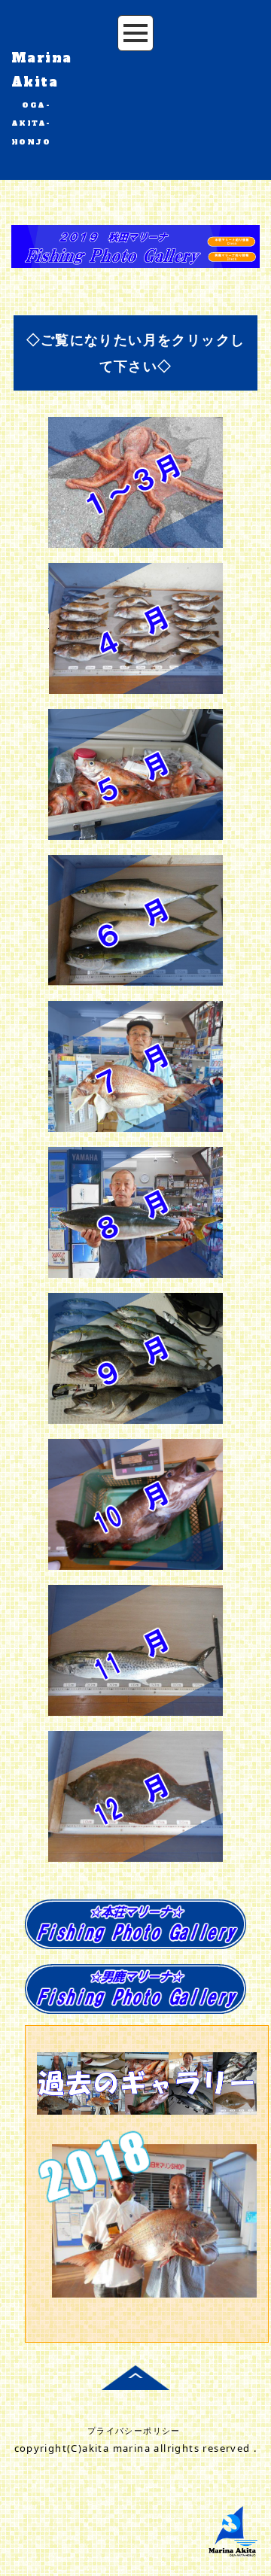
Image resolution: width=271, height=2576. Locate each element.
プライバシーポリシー (134, 2430)
